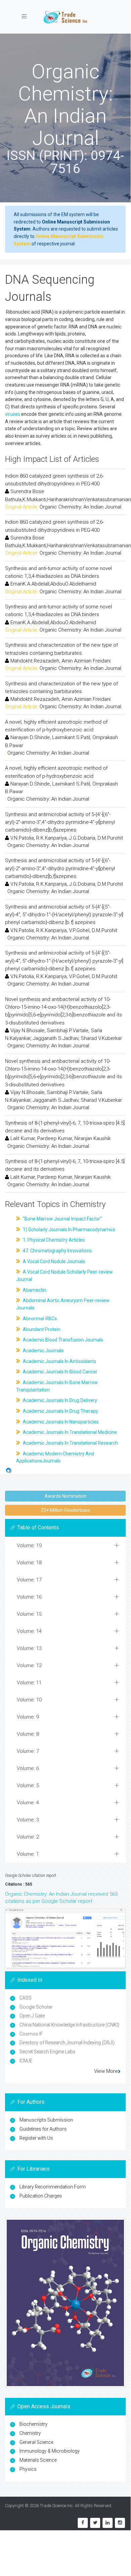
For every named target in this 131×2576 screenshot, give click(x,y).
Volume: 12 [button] (29, 1665)
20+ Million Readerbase (65, 1510)
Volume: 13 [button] (29, 1648)
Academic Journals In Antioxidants (59, 1361)
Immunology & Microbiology (50, 2451)
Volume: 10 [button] (29, 1700)
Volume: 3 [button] (28, 1820)
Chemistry (30, 2433)
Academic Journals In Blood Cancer (60, 1372)
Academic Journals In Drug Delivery (59, 1400)
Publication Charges (41, 2196)
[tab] (65, 1546)
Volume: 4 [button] (28, 1803)
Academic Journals (43, 1351)
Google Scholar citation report (31, 1876)
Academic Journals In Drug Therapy (60, 1411)
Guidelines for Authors (43, 2129)
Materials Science (38, 2460)
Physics (28, 2469)
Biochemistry (34, 2424)
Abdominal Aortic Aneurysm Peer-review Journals (63, 1304)
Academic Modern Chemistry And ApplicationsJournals (55, 1457)
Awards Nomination (65, 1496)
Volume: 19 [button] (29, 1545)
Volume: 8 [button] (28, 1734)
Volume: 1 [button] (28, 1854)
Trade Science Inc (56, 2506)
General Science (36, 2442)
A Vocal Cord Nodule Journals (53, 1261)
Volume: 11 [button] (29, 1683)
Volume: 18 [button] (29, 1563)
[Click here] (65, 1938)
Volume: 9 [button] (28, 1717)
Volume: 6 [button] (28, 1768)
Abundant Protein (41, 1329)
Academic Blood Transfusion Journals (62, 1340)
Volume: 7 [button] (28, 1751)
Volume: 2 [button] (28, 1837)
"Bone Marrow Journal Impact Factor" (62, 1219)
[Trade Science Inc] (65, 17)
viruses (13, 414)
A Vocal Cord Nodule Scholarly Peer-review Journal (64, 1276)
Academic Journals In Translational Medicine (69, 1432)
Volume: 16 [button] (29, 1597)
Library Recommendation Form (53, 2187)
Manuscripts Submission (46, 2120)
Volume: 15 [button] (29, 1614)
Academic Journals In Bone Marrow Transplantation (57, 1386)
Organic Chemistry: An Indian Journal (80, 507)
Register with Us (36, 2138)
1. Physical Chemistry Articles (53, 1240)
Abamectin (34, 1290)
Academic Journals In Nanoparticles (60, 1422)
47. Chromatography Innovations (57, 1251)
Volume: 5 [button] (28, 1785)
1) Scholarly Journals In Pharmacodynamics (69, 1230)
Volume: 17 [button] (29, 1580)
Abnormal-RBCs (39, 1319)
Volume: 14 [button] (29, 1631)
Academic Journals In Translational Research (70, 1443)
